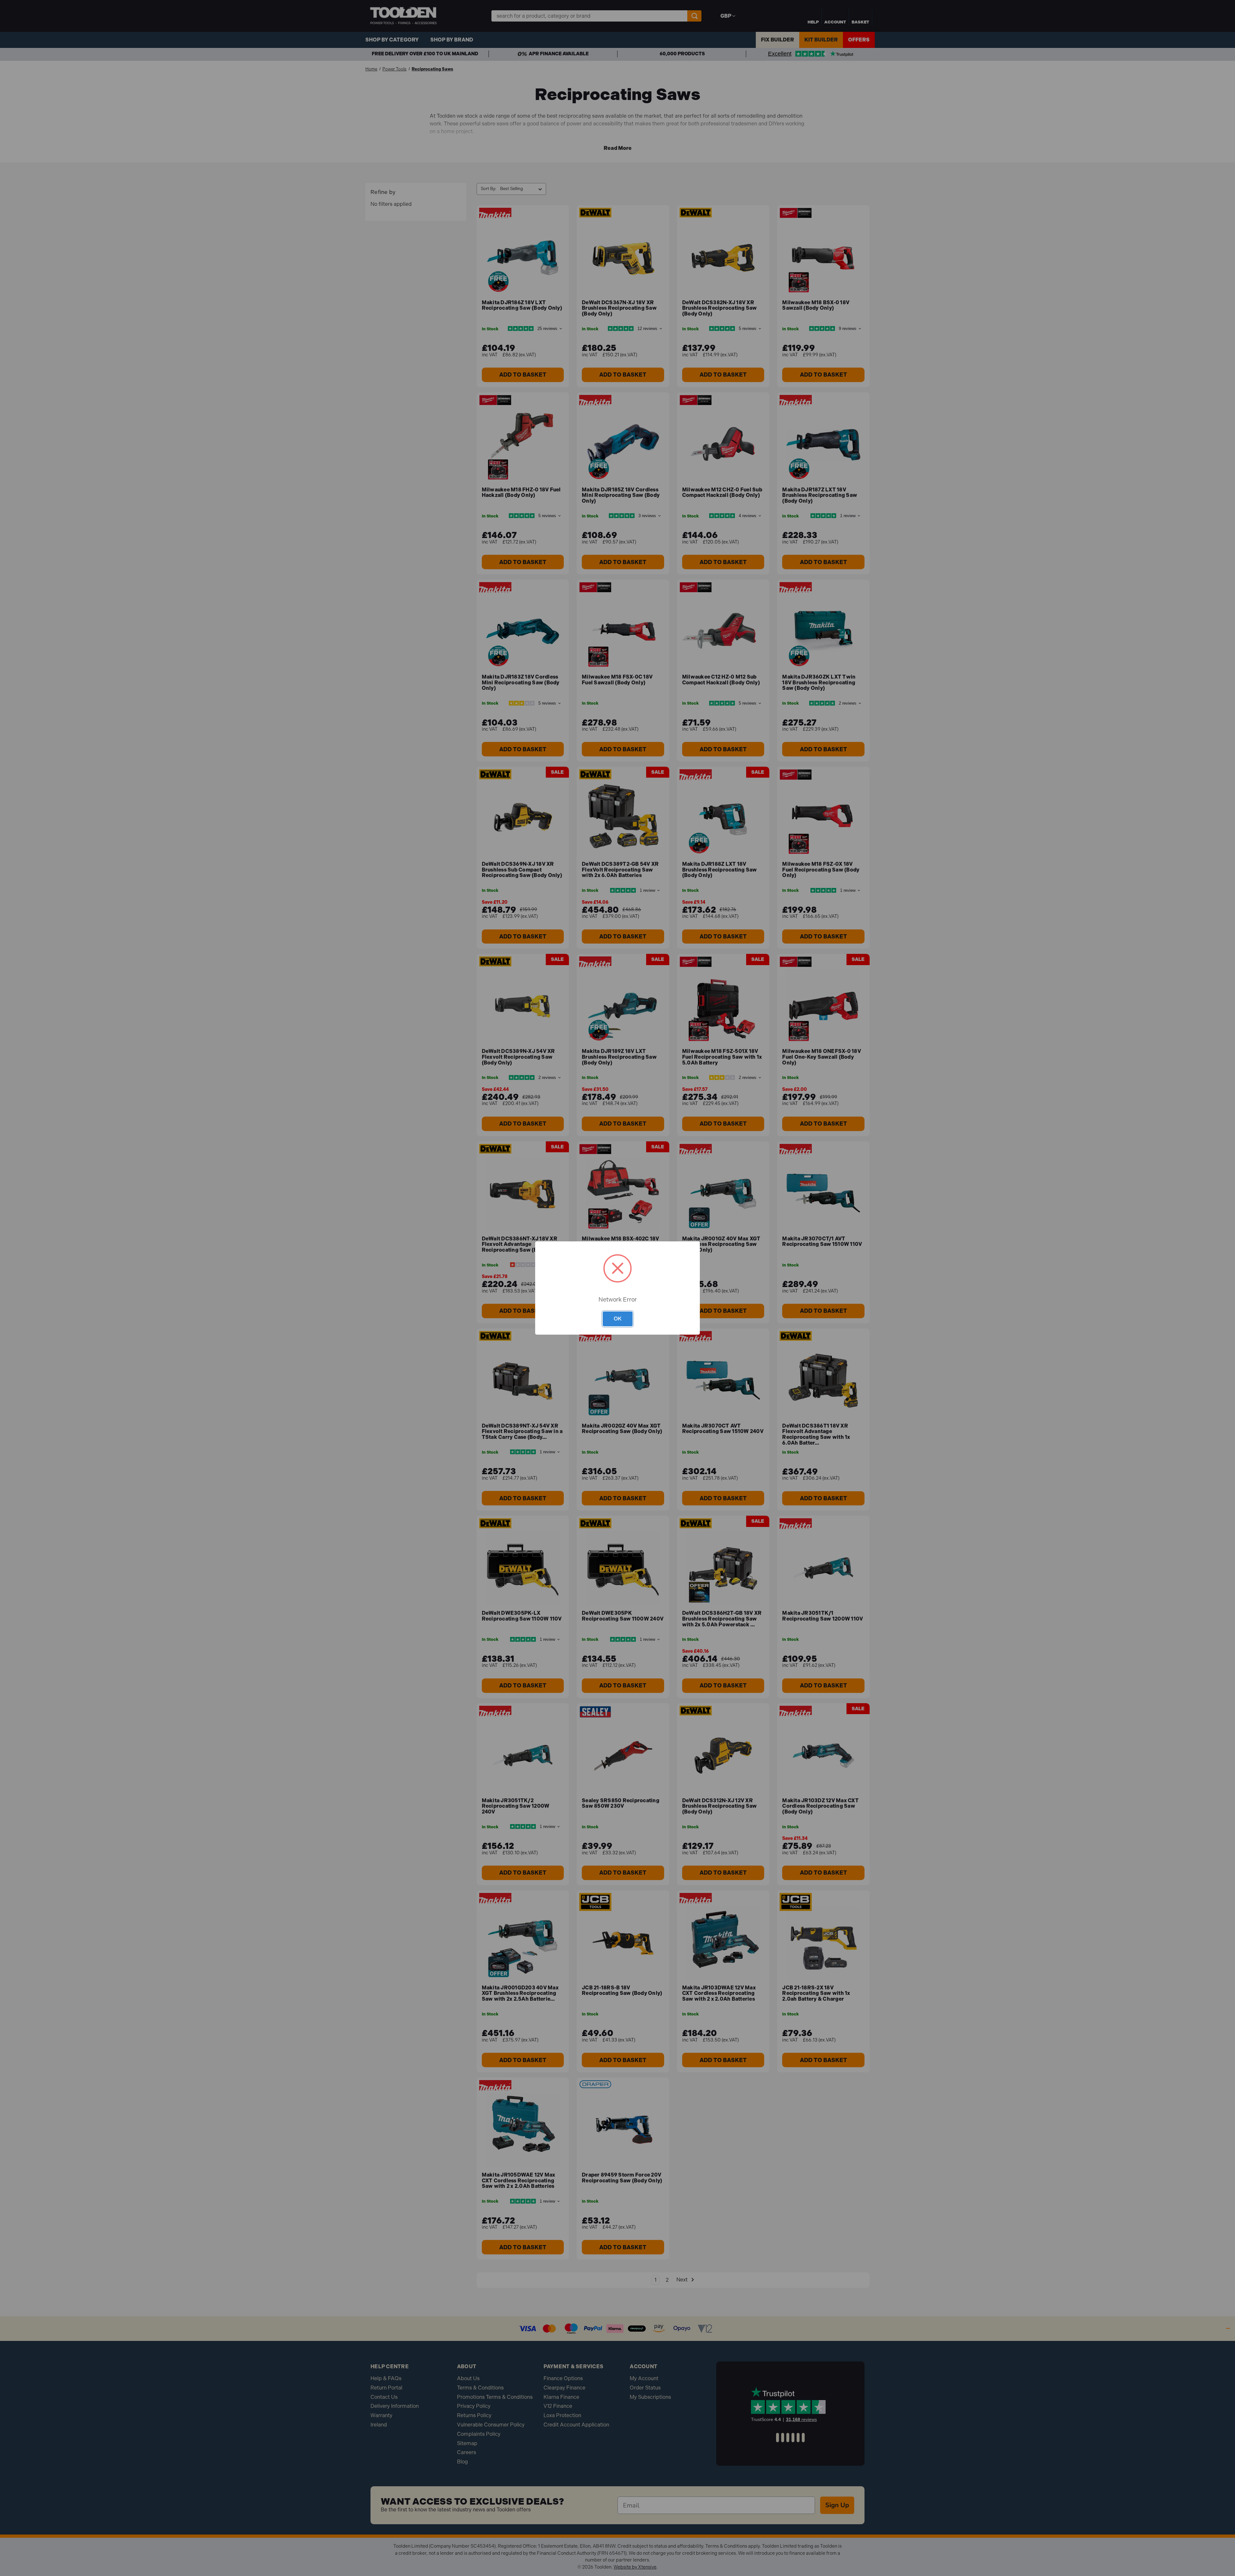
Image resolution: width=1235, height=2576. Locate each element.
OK (618, 1319)
